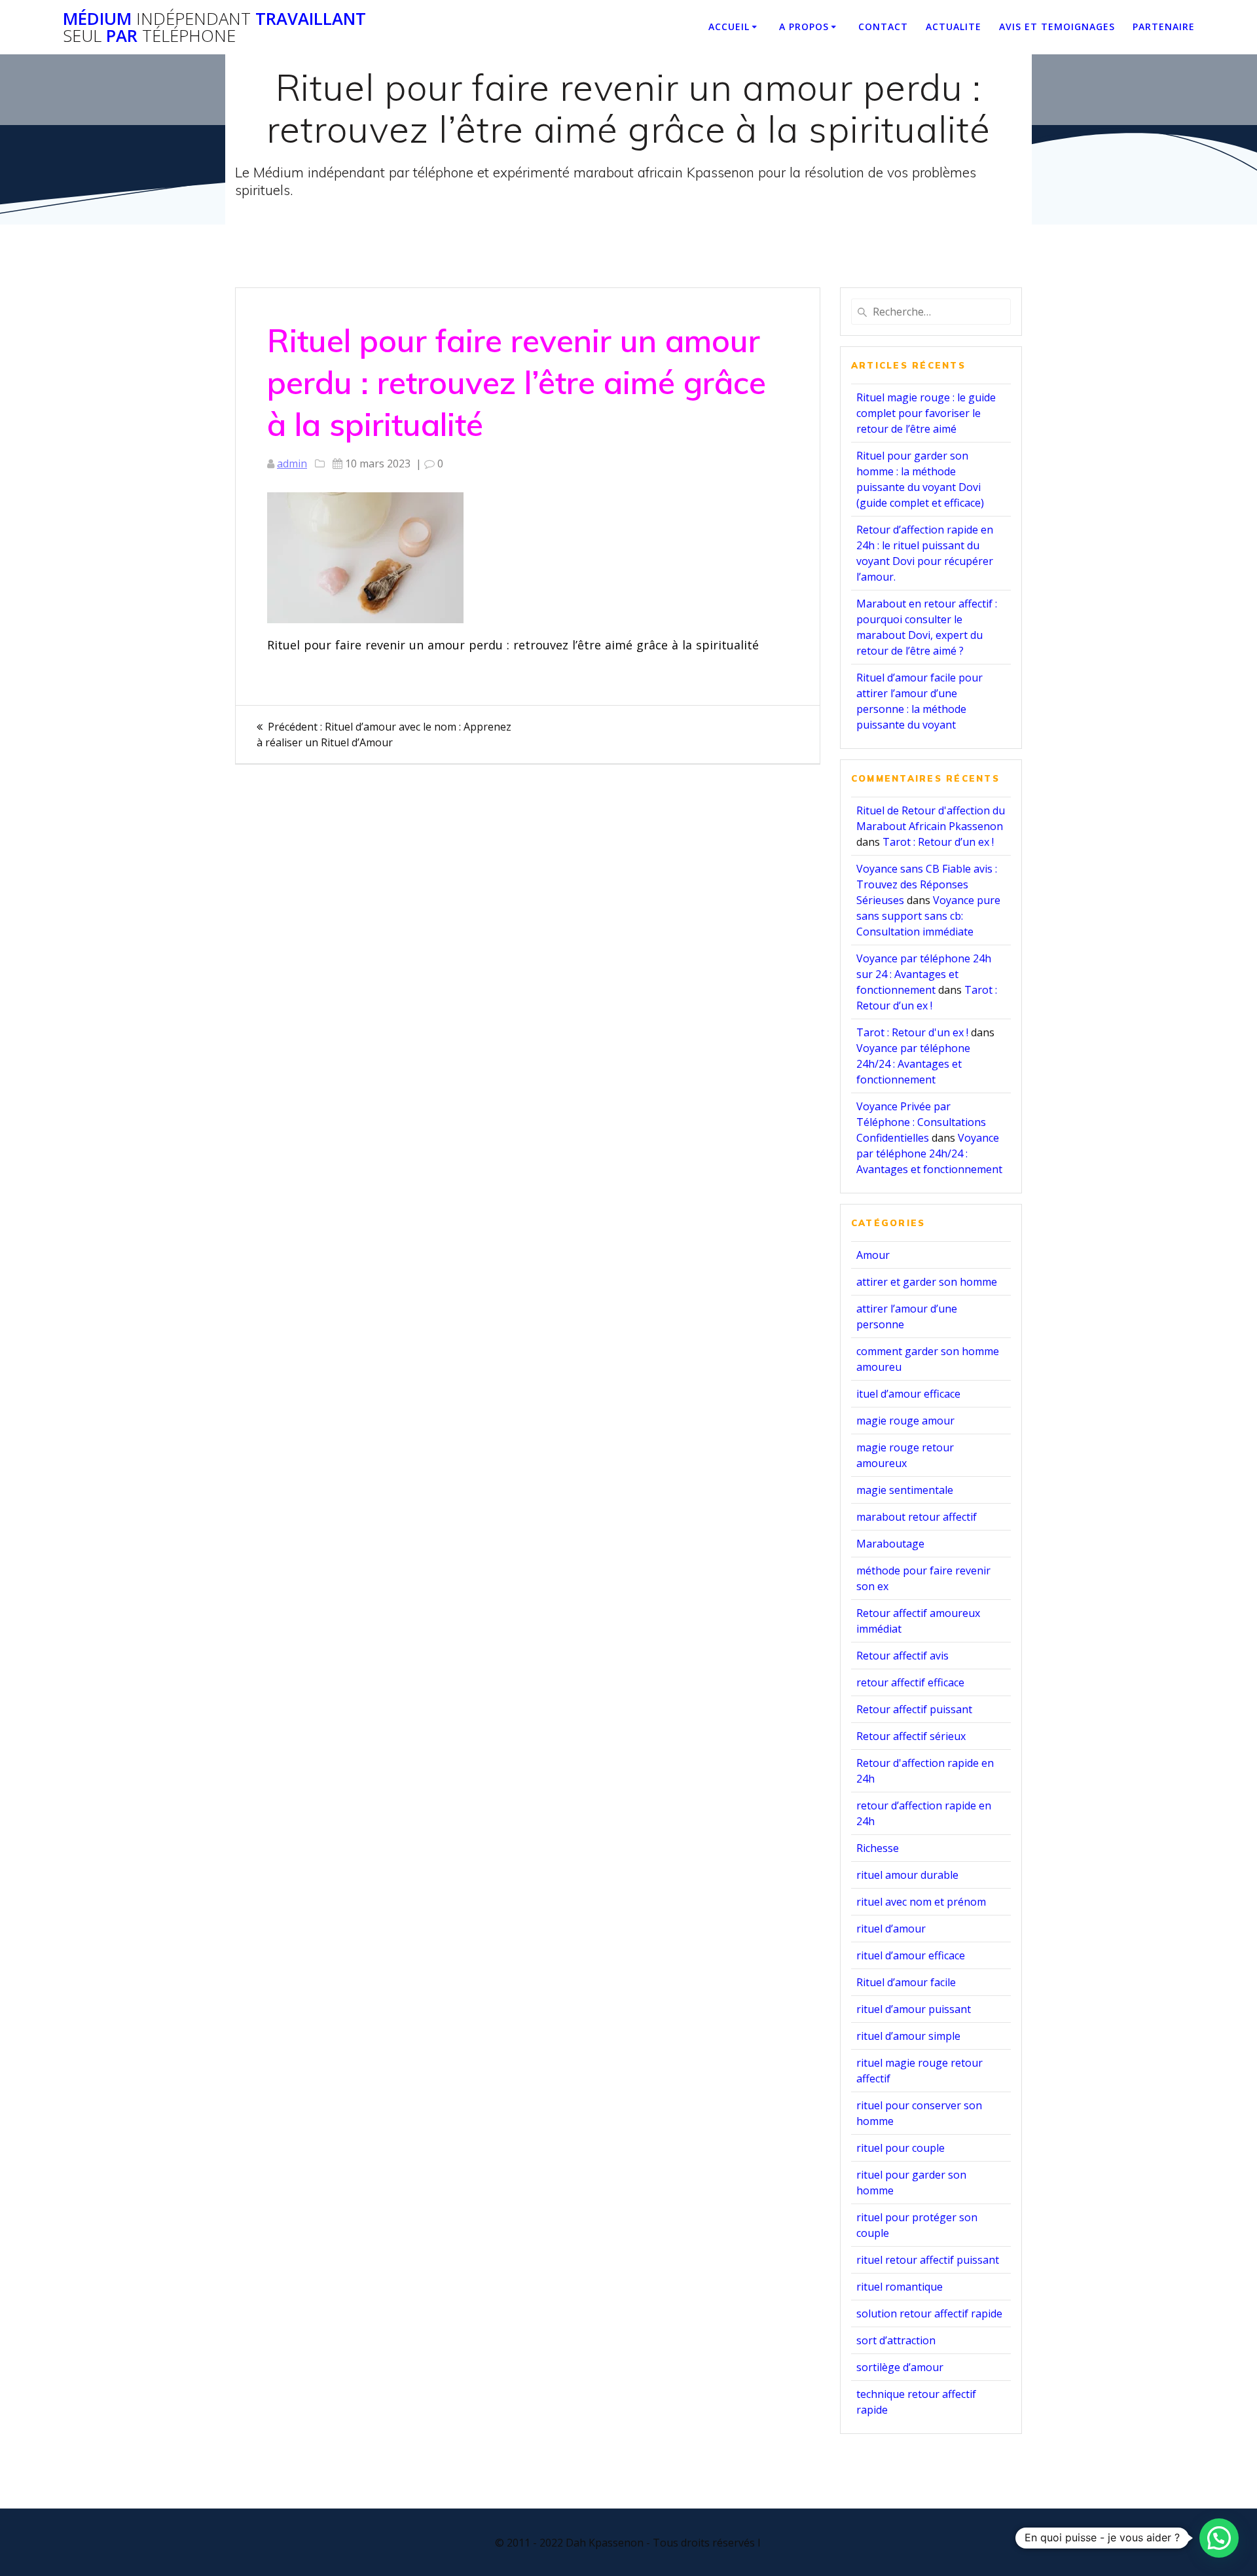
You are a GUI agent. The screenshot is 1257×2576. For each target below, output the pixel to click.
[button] (1219, 2538)
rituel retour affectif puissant (928, 2260)
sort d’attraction (896, 2340)
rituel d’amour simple (908, 2036)
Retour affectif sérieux (911, 1736)
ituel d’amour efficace (908, 1394)
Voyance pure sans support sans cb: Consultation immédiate (928, 916)
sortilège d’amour (900, 2367)
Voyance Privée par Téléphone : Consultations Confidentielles (921, 1122)
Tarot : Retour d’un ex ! (938, 842)
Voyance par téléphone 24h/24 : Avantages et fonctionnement (913, 1064)
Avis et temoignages (1057, 27)
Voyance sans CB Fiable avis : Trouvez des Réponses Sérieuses (927, 884)
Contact (883, 27)
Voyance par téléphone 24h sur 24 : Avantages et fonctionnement (924, 974)
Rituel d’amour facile (906, 1982)
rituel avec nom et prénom (921, 1902)
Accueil (729, 27)
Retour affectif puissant (914, 1709)
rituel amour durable (907, 1875)
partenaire (1164, 27)
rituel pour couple (901, 2148)
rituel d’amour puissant (914, 2009)
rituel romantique (900, 2287)
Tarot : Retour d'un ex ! (912, 1032)
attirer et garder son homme (927, 1282)
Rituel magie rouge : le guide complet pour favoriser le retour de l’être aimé (926, 413)
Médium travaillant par (214, 27)
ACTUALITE (954, 27)
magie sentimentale (905, 1490)
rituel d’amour (891, 1929)
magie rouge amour (905, 1421)
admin (292, 463)
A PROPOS (804, 27)
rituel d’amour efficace (911, 1955)
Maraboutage (890, 1544)
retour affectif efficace (910, 1682)
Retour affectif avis (902, 1656)
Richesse (878, 1848)
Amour (873, 1255)
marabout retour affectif (917, 1517)
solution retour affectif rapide (929, 2313)
